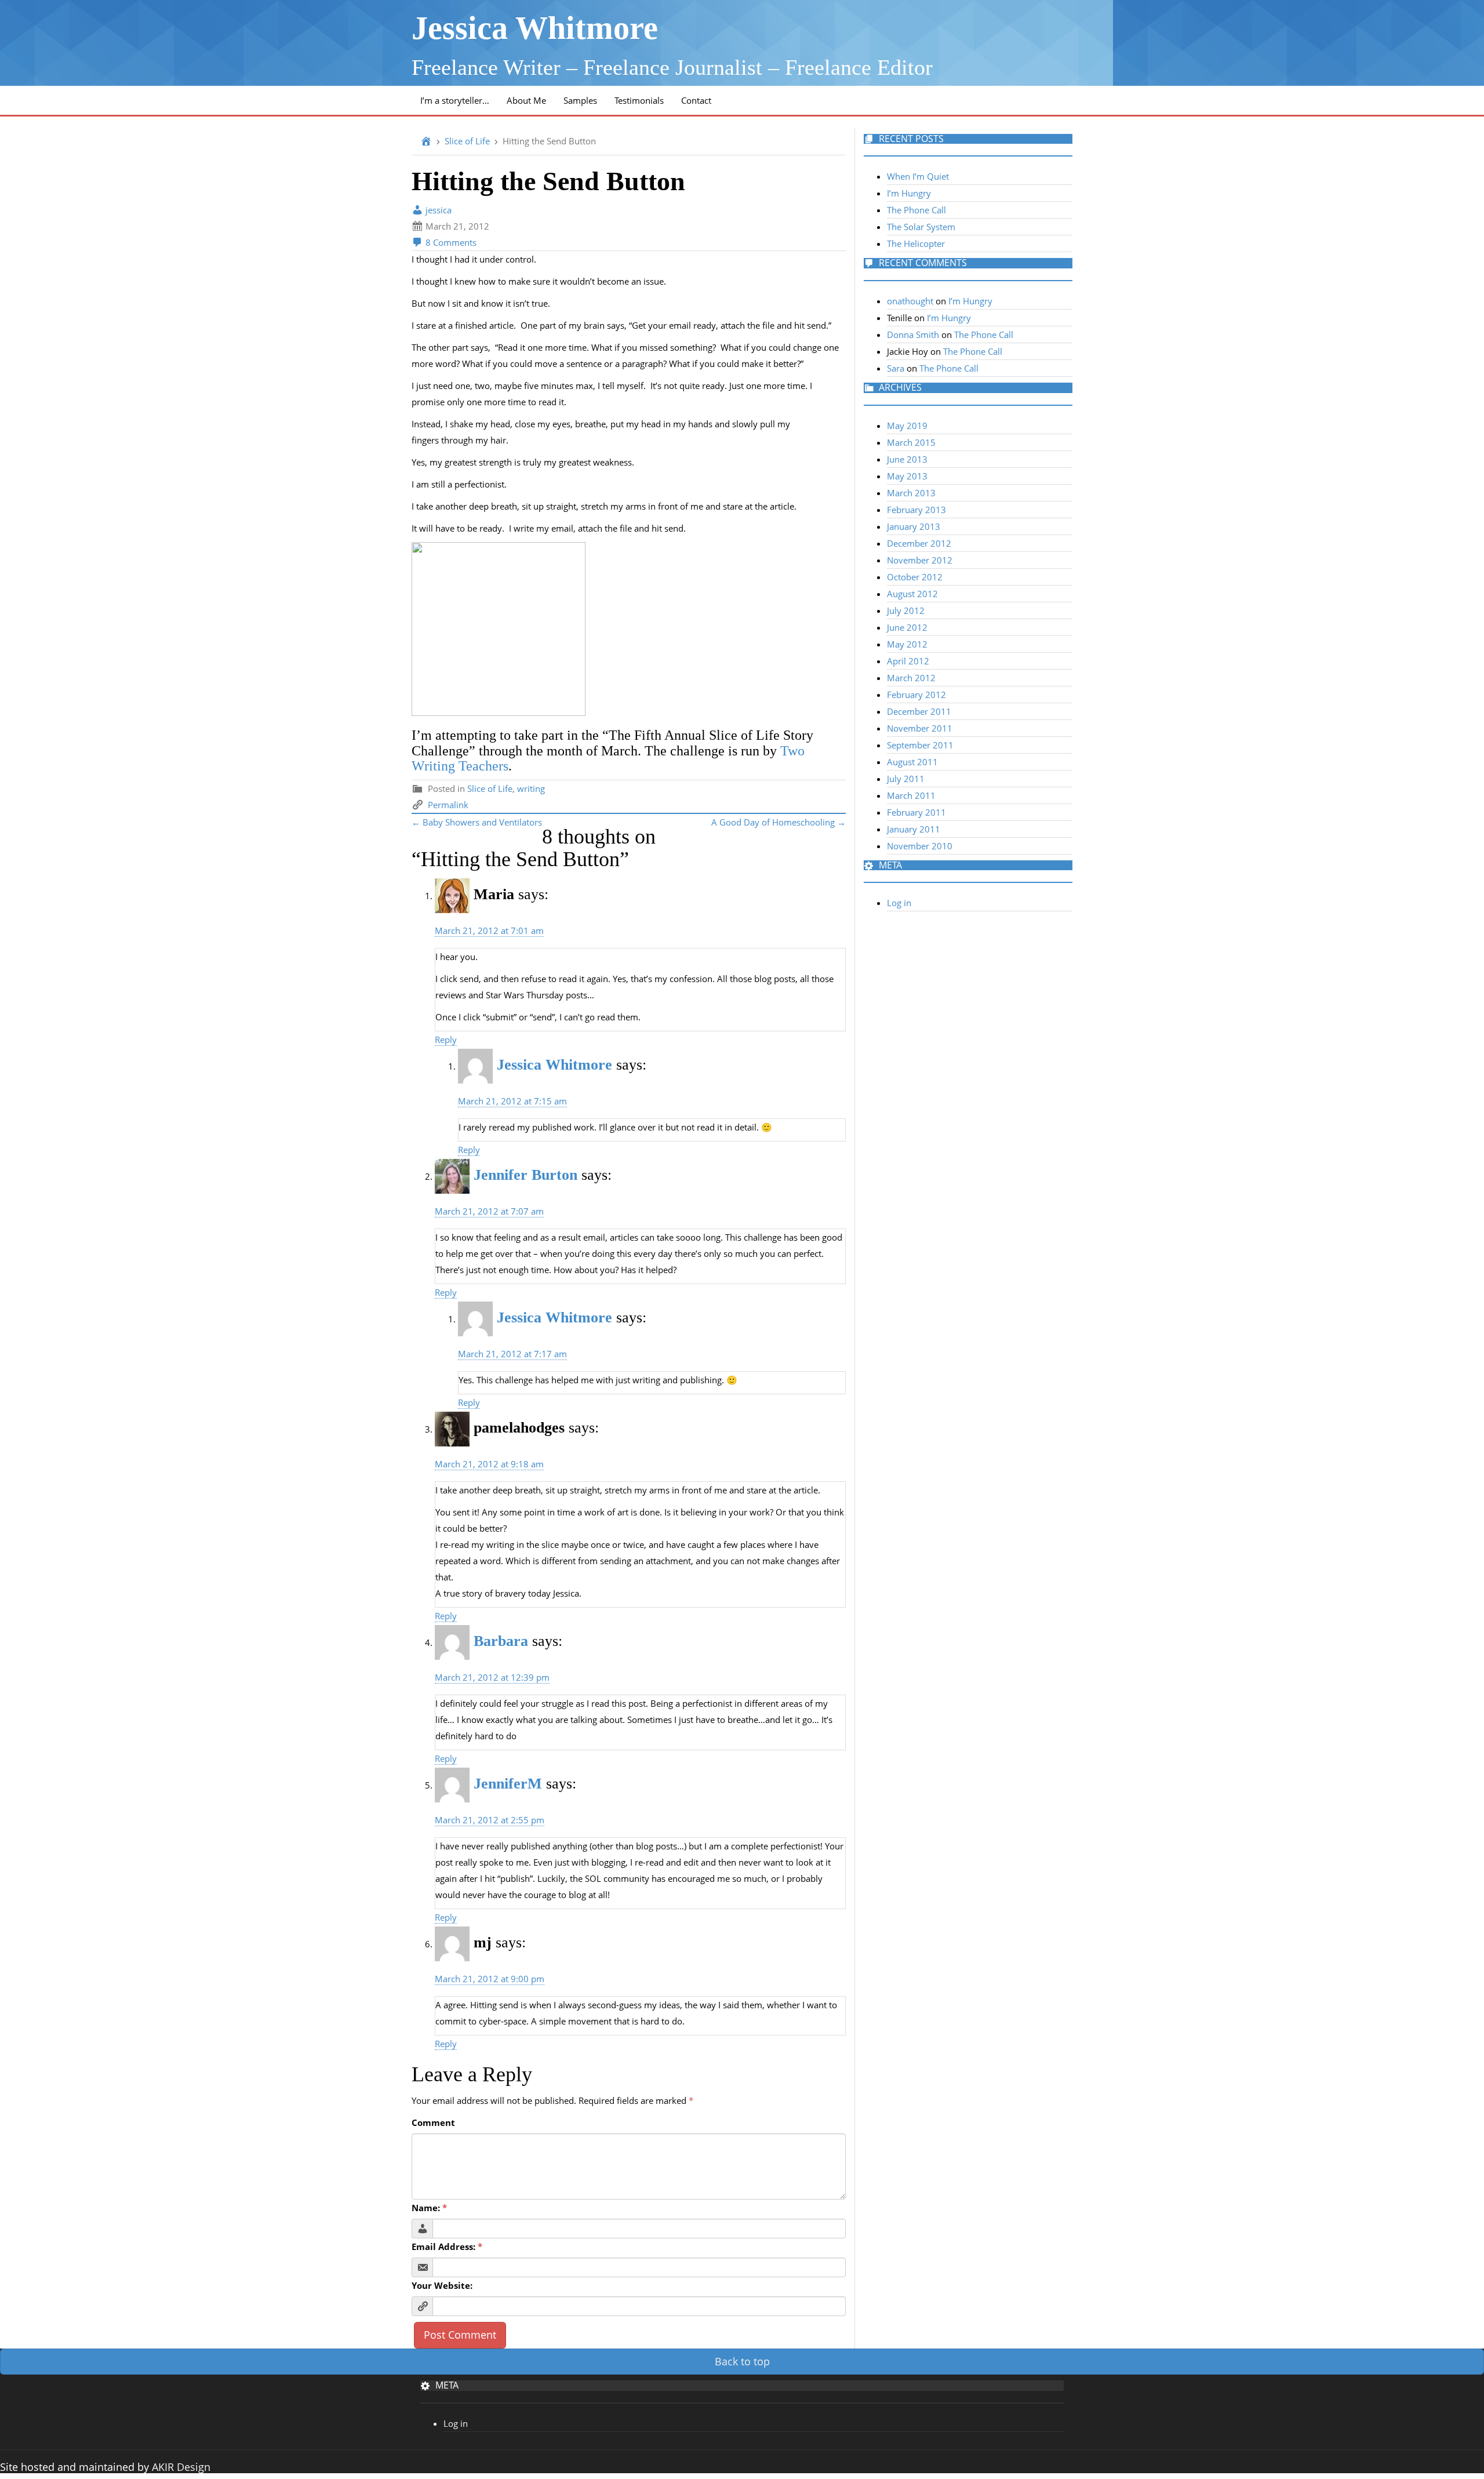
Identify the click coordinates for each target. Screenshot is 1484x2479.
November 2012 (920, 560)
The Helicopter (916, 243)
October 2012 (915, 577)
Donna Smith (913, 335)
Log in (899, 903)
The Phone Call (916, 210)
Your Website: (442, 2285)
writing (531, 788)
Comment (433, 2122)
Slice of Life (467, 141)
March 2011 (911, 795)
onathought (910, 301)
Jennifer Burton (525, 1175)
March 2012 (911, 678)
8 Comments (450, 242)
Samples (580, 100)
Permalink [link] (448, 805)
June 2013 (907, 459)
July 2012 (906, 610)
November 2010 (920, 846)
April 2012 (908, 661)
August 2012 (912, 594)
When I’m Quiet (918, 176)
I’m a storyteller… (455, 100)
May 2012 (907, 644)
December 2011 (919, 711)
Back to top (742, 2361)
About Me (526, 100)
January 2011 (914, 829)
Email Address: (447, 2247)
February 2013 (916, 510)
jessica (437, 210)
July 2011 (906, 779)
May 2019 (907, 426)
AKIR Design (181, 2467)
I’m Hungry (909, 193)
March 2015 (911, 442)
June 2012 (907, 627)
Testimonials (639, 100)
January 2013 (914, 526)
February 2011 (916, 812)
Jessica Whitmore (535, 28)
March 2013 (911, 493)
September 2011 (920, 745)
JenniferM (508, 1784)
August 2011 (912, 762)
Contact (696, 100)
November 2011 (920, 728)
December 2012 (919, 543)
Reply (446, 1039)
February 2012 (916, 695)
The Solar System (921, 227)
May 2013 (907, 476)
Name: (429, 2208)
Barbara (501, 1641)
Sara (896, 368)
